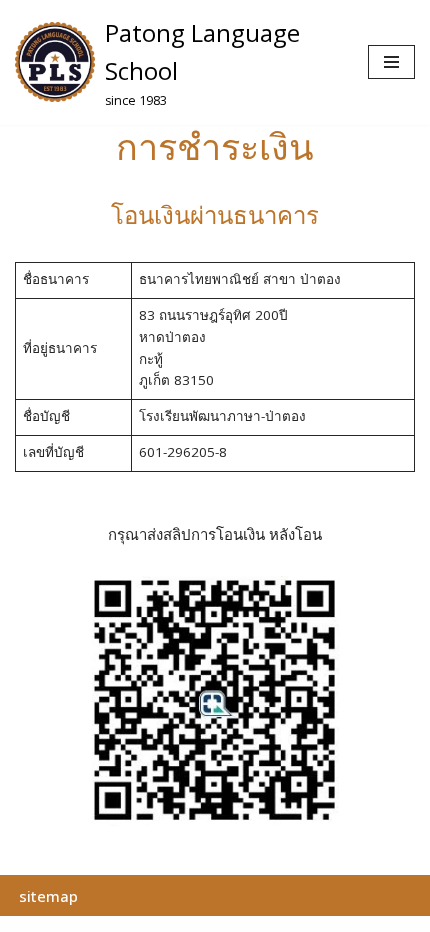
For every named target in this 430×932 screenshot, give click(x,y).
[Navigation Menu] (391, 62)
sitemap (48, 896)
